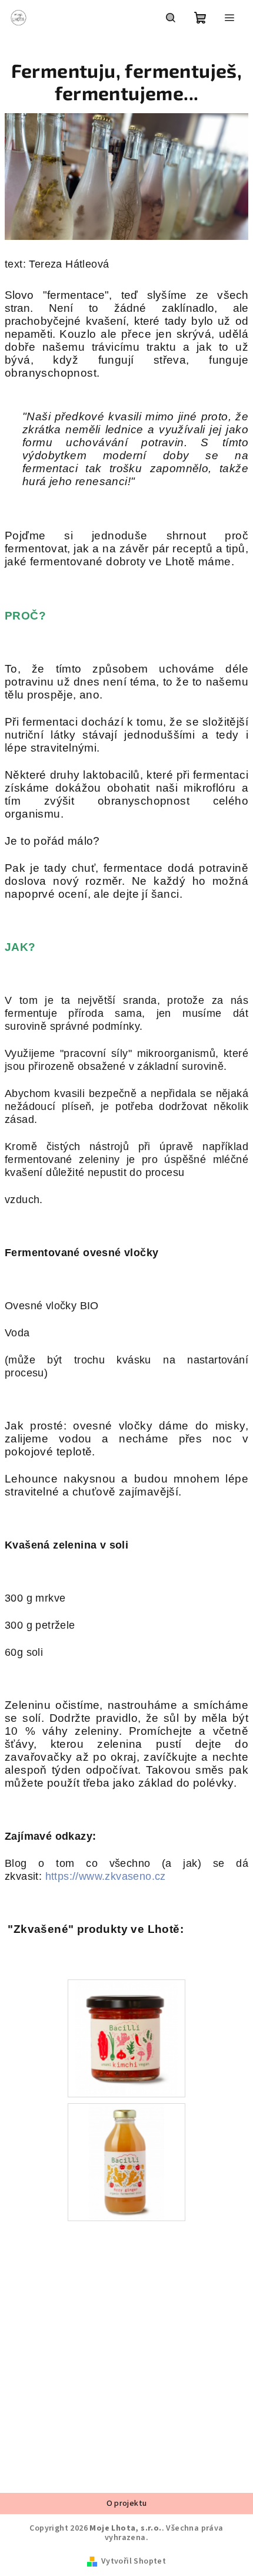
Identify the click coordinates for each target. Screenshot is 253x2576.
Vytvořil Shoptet (134, 2561)
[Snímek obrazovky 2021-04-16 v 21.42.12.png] (126, 2038)
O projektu (127, 2503)
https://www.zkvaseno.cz (106, 1876)
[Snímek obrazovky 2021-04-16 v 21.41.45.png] (126, 2162)
